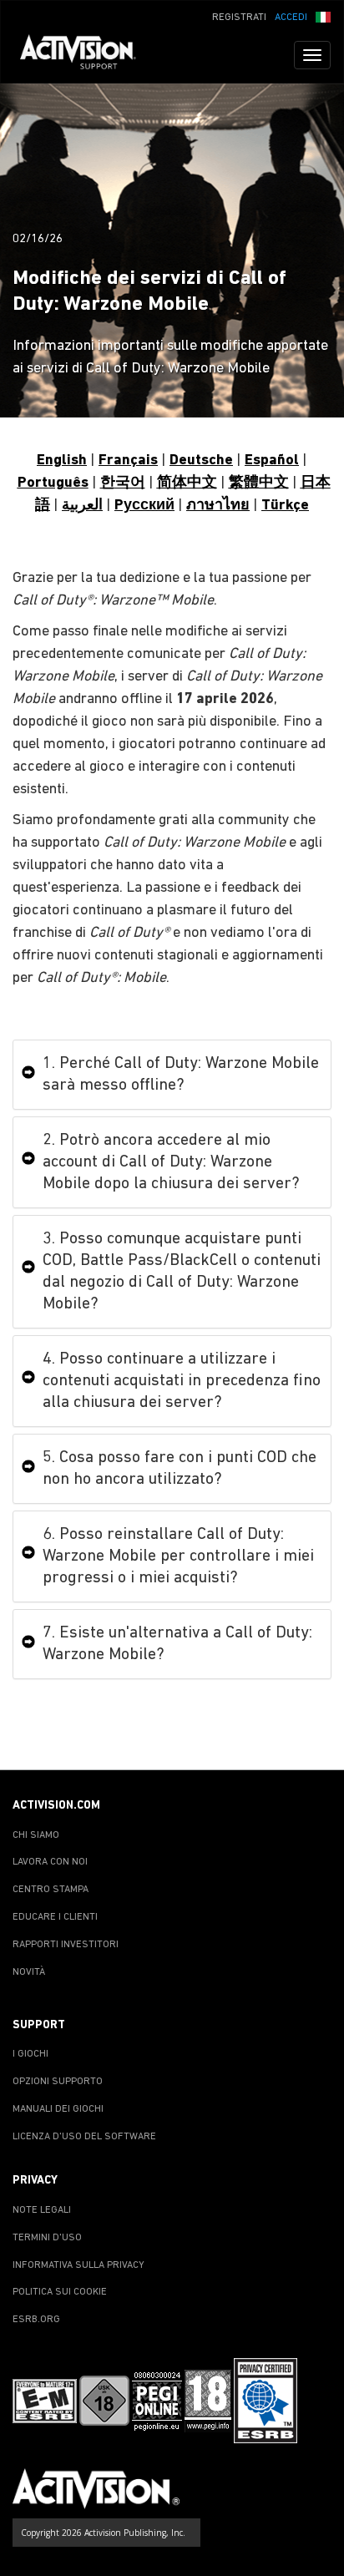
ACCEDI (291, 18)
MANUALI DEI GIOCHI (58, 2109)
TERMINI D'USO (47, 2238)
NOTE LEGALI (42, 2210)
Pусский (144, 506)
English (62, 461)
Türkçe (285, 506)
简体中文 (187, 483)
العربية (82, 506)
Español (272, 461)
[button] (323, 16)
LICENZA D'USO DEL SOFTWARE (84, 2137)
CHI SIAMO (36, 1835)
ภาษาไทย (218, 506)
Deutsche (201, 461)
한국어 (123, 483)
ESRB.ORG (36, 2320)
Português (53, 483)
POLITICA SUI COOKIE (60, 2292)
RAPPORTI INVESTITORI (66, 1945)
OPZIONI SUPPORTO (58, 2082)
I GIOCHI (30, 2054)
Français (128, 461)
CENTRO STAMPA (51, 1890)
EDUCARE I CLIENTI (55, 1917)
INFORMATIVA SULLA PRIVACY (78, 2265)
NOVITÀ (29, 1972)
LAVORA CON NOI (50, 1862)
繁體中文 (259, 483)
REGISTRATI (239, 18)
